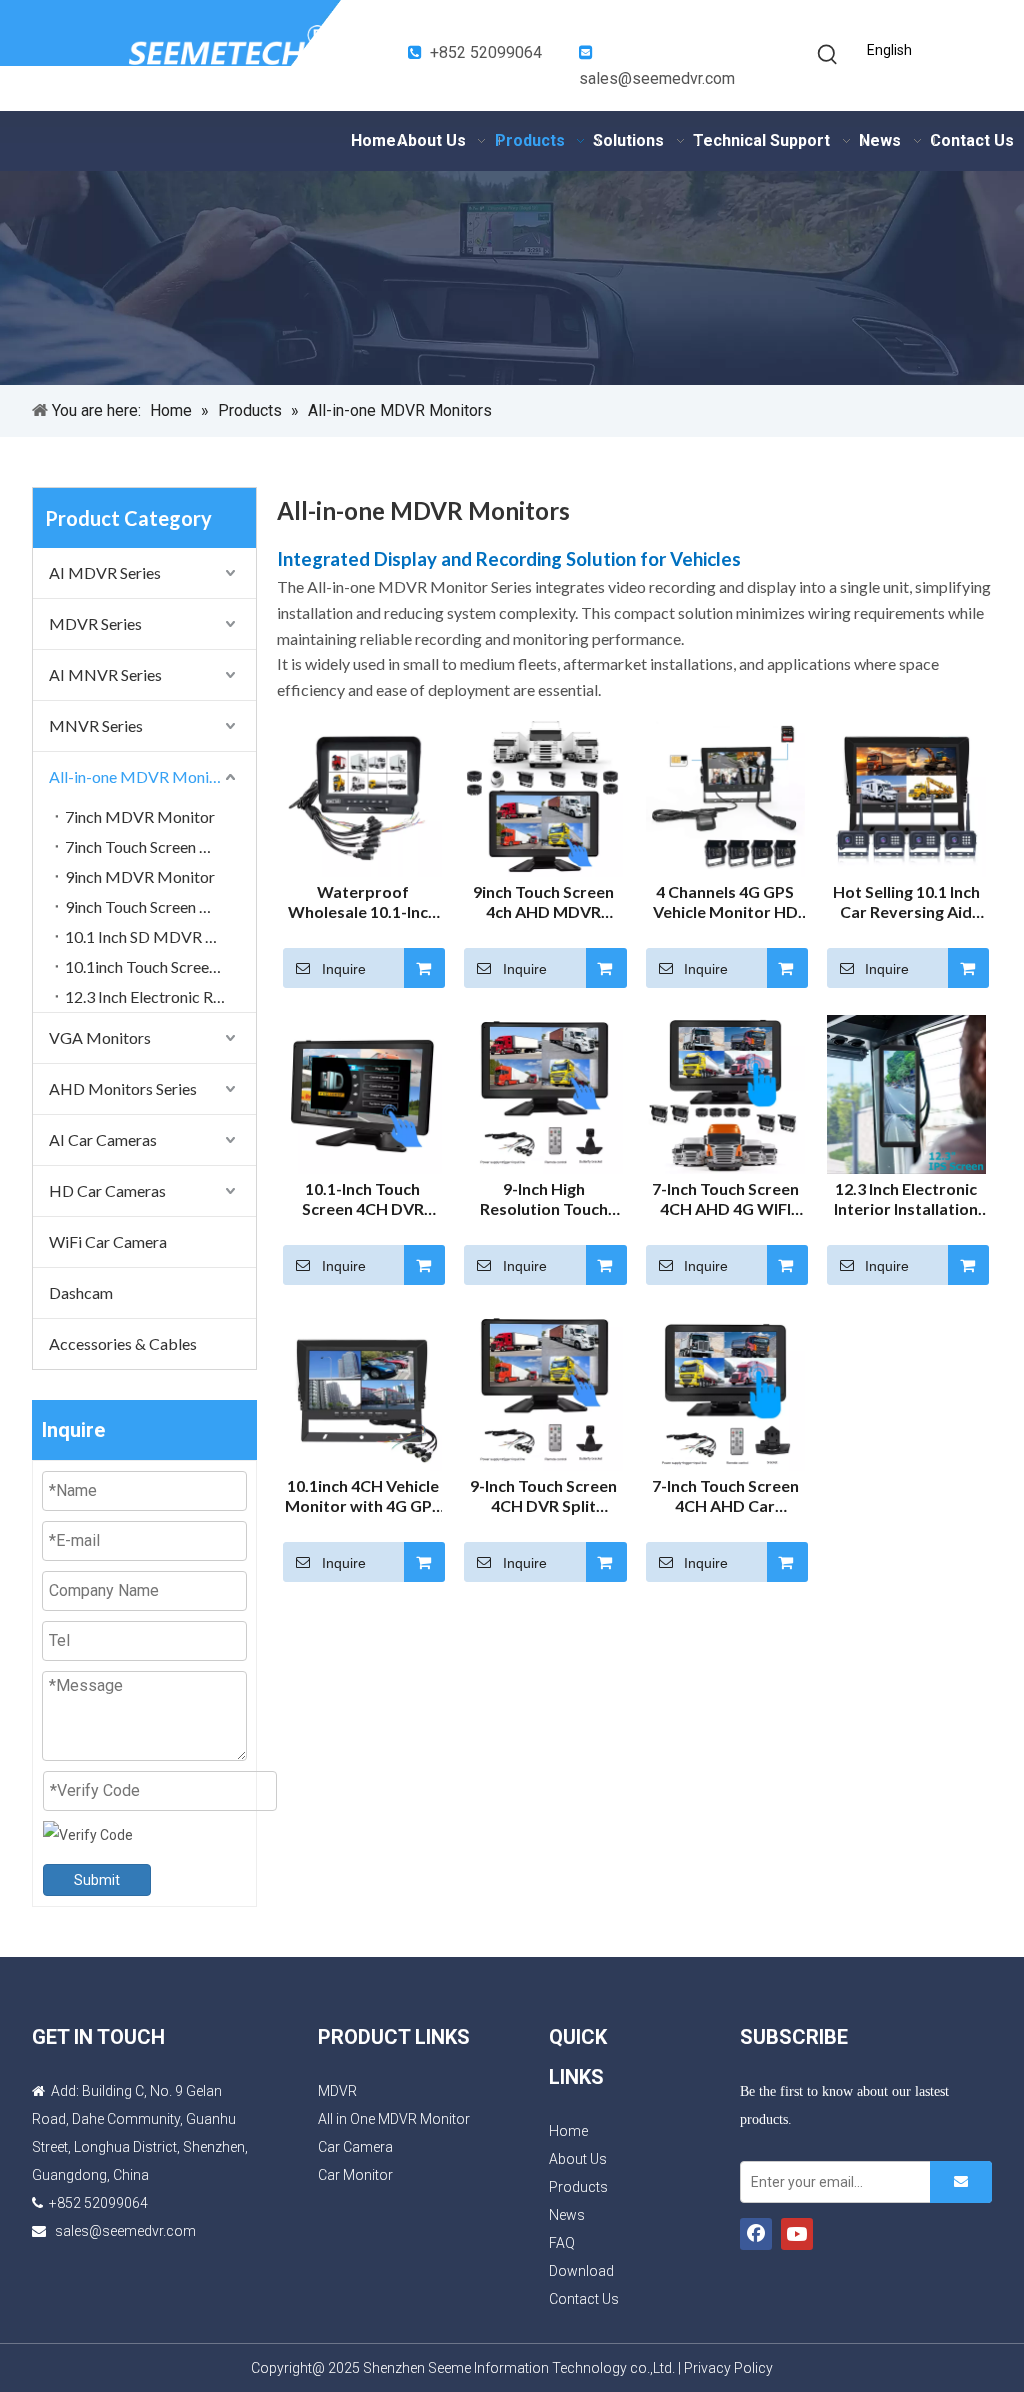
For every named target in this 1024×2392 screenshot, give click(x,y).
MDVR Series (95, 623)
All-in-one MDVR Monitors (143, 776)
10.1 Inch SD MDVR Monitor (160, 936)
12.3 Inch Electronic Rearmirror (160, 996)
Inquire (344, 969)
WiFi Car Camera (108, 1241)
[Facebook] (756, 2234)
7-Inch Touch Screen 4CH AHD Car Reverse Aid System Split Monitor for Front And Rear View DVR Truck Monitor (725, 1496)
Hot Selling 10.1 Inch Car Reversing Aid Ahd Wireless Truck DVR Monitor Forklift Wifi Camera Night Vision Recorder (906, 902)
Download (581, 2271)
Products (578, 2187)
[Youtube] (797, 2234)
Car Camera (355, 2147)
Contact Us (584, 2299)
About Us (578, 2159)
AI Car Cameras (103, 1139)
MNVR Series (96, 725)
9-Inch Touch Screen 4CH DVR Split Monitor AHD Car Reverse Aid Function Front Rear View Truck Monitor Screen (543, 1496)
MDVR (337, 2091)
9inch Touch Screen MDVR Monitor (160, 906)
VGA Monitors (100, 1037)
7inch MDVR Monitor (140, 816)
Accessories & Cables (123, 1343)
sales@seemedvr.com (657, 78)
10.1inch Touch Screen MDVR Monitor (160, 966)
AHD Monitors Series (123, 1088)
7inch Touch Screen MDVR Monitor (160, 846)
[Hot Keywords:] (828, 55)
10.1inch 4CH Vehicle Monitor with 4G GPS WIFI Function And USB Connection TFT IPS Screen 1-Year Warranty (363, 1496)
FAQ (562, 2243)
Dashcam (81, 1292)
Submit (97, 1880)
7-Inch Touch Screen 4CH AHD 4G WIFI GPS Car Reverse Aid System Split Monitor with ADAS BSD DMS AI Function (725, 1199)
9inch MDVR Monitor (140, 876)
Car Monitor (355, 2175)
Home (568, 2131)
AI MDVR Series (105, 572)
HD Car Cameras (107, 1190)
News (567, 2215)
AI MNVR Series (105, 674)
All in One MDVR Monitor (394, 2119)
